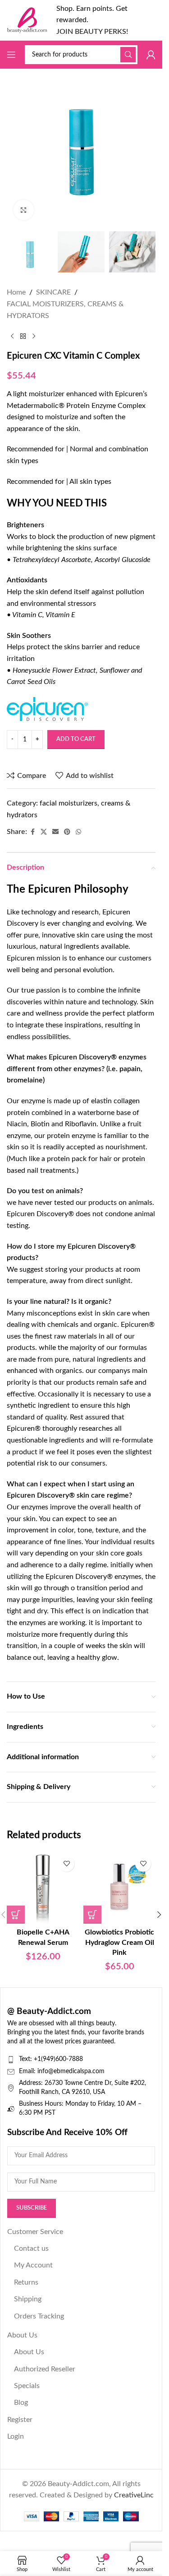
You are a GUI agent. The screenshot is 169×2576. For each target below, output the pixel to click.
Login (16, 2436)
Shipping (28, 2299)
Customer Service (35, 2232)
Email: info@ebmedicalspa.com (62, 2071)
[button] (16, 1915)
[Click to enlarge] (24, 210)
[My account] (151, 55)
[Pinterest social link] (67, 832)
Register (20, 2420)
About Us (22, 2335)
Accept (81, 2560)
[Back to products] (23, 336)
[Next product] (34, 336)
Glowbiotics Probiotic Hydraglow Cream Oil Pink (119, 1942)
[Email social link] (55, 832)
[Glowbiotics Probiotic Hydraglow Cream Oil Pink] (119, 1888)
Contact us (31, 2248)
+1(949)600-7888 (58, 2059)
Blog (21, 2403)
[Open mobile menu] (11, 55)
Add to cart (76, 739)
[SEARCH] (128, 55)
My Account (33, 2265)
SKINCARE (53, 292)
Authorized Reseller (45, 2369)
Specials (27, 2386)
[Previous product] (12, 336)
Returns (26, 2282)
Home (16, 292)
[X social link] (44, 832)
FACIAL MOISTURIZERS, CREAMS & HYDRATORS (65, 310)
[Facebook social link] (32, 832)
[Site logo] (27, 20)
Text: (26, 2059)
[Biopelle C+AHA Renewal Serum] (43, 1888)
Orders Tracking (39, 2316)
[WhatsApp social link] (78, 832)
